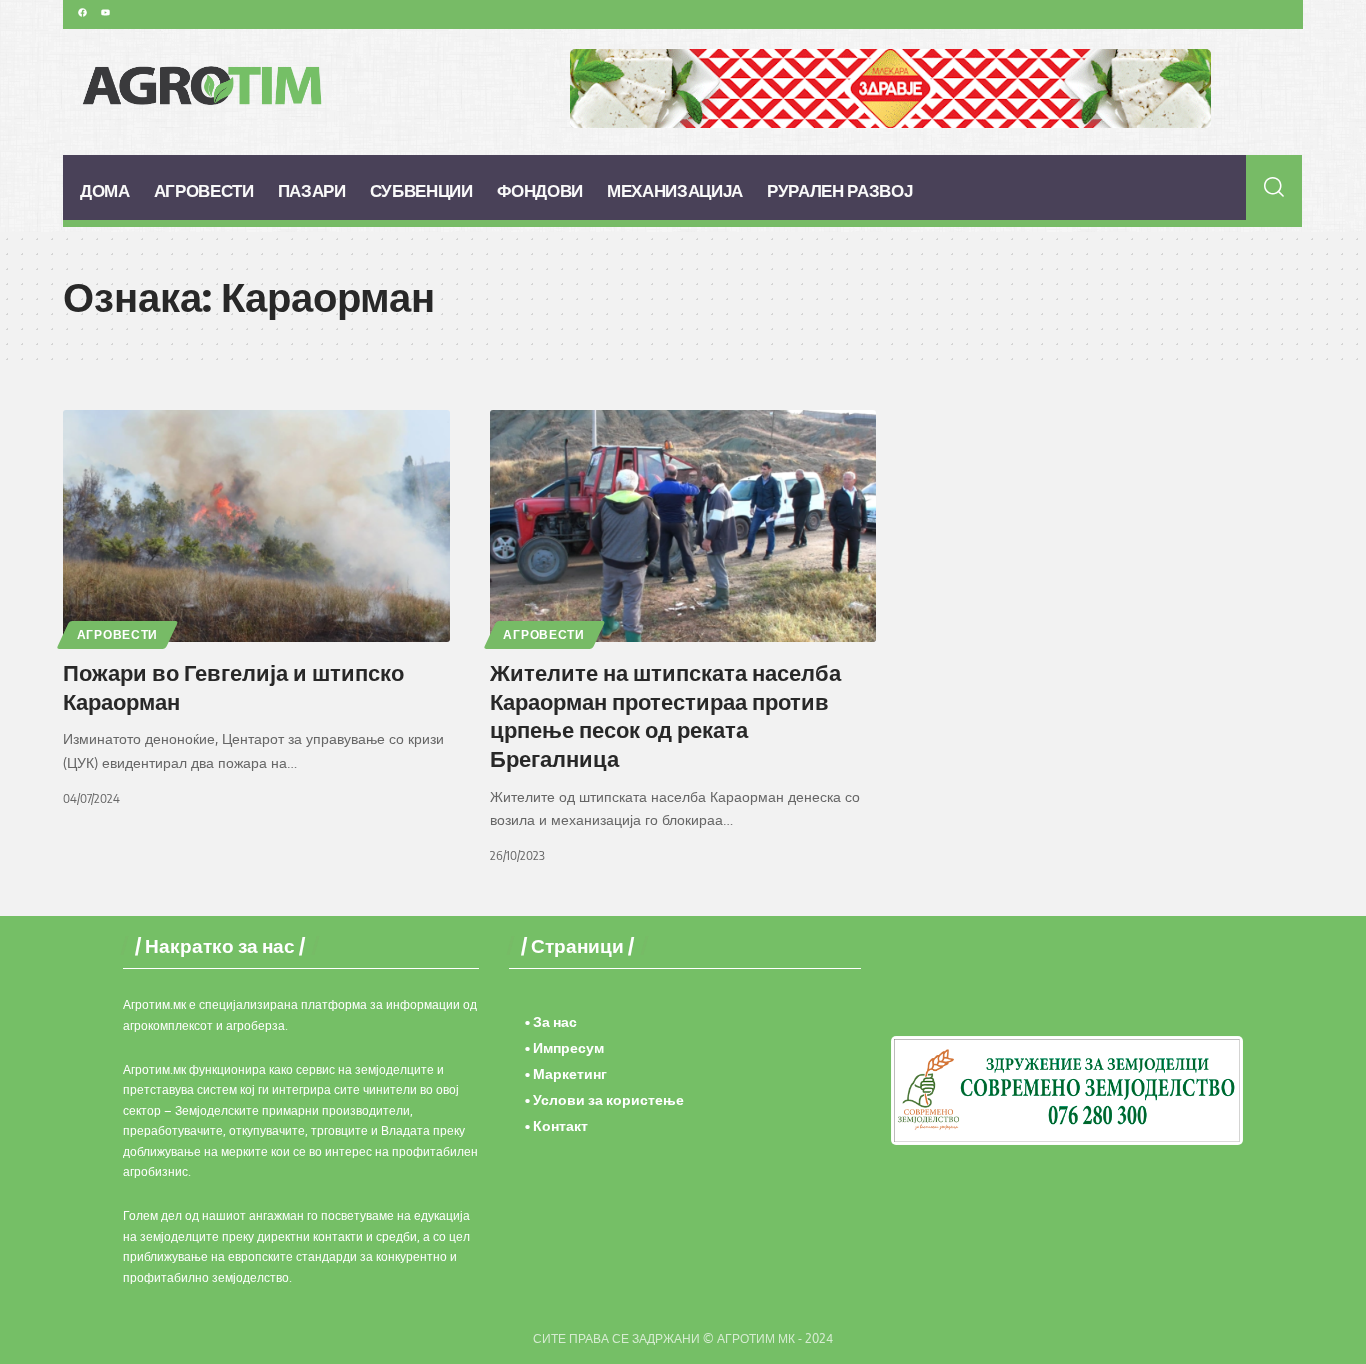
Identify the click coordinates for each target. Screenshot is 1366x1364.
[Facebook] (82, 12)
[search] (1274, 187)
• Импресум (564, 1047)
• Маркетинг (566, 1073)
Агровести (117, 634)
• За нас (551, 1021)
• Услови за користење (604, 1099)
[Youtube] (105, 12)
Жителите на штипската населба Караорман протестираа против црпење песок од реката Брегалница (665, 715)
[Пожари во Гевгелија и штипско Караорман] (256, 526)
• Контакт (556, 1125)
